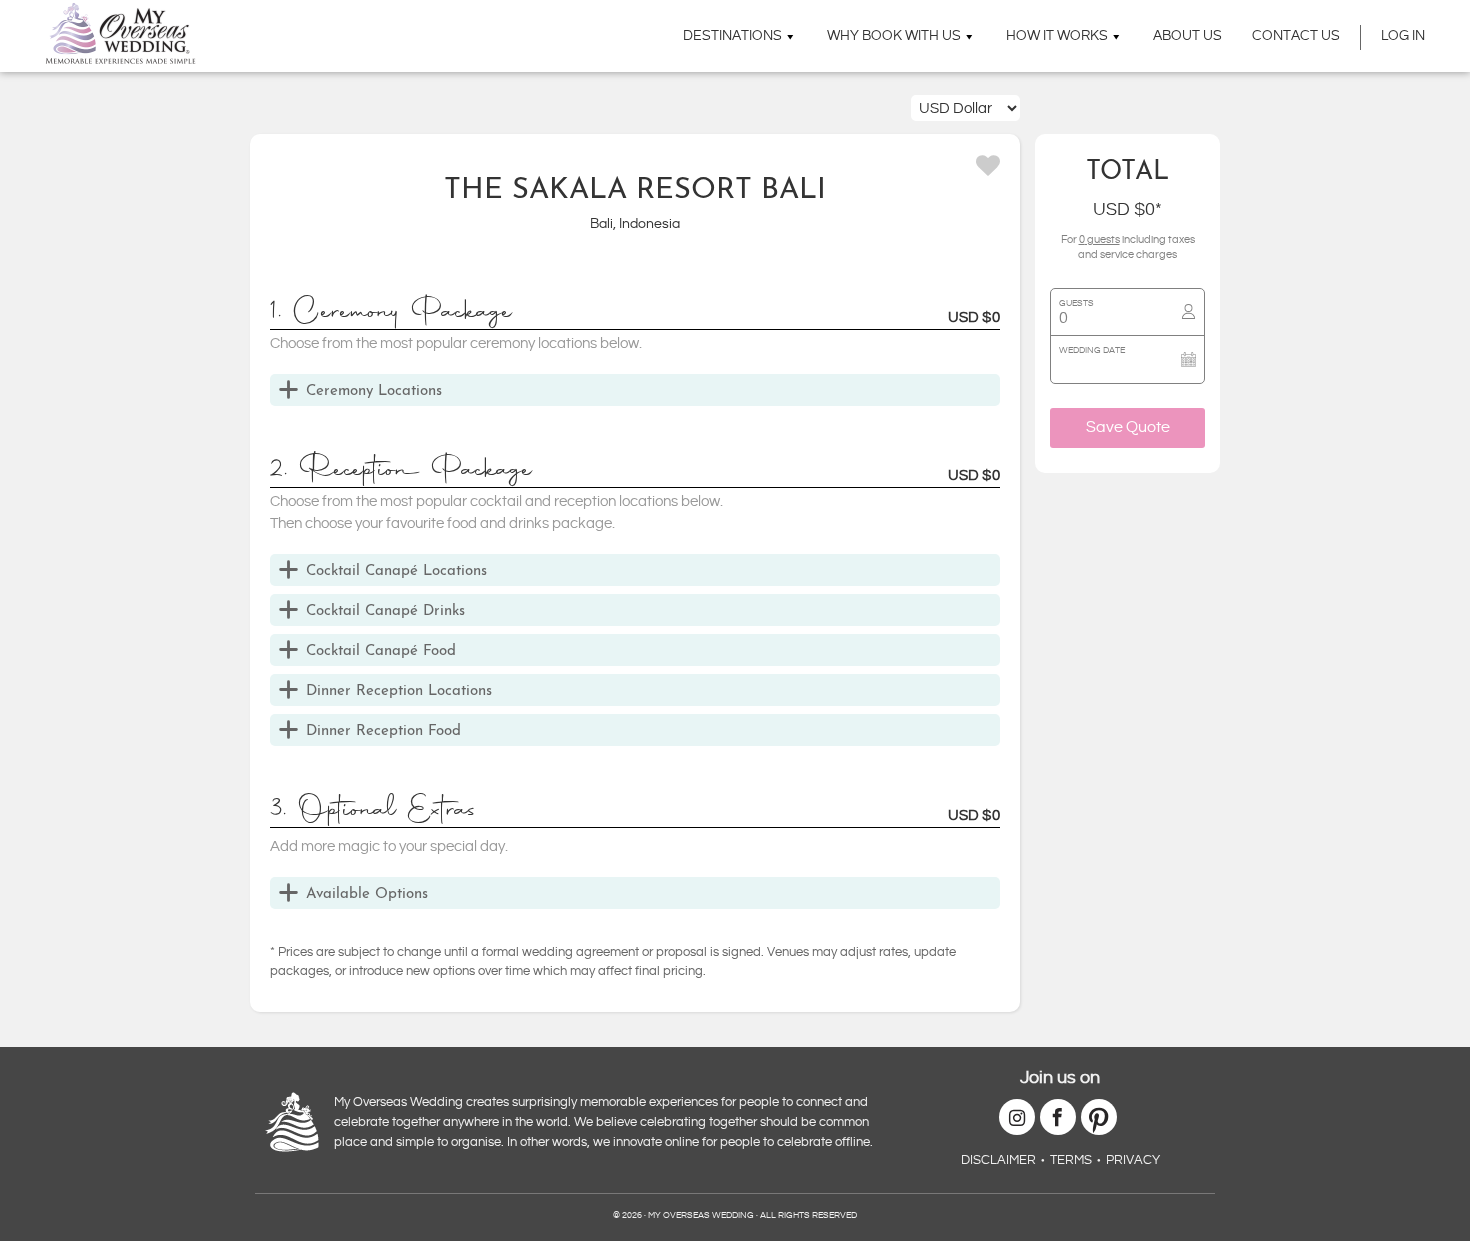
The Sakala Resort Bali (635, 191)
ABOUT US (1187, 36)
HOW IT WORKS (1057, 36)
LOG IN (1403, 36)
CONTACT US (1296, 36)
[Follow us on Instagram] (1017, 1117)
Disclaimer (998, 1160)
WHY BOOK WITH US (894, 36)
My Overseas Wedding (120, 33)
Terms (1071, 1160)
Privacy (1133, 1160)
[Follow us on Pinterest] (1099, 1117)
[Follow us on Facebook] (1058, 1117)
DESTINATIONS (732, 36)
